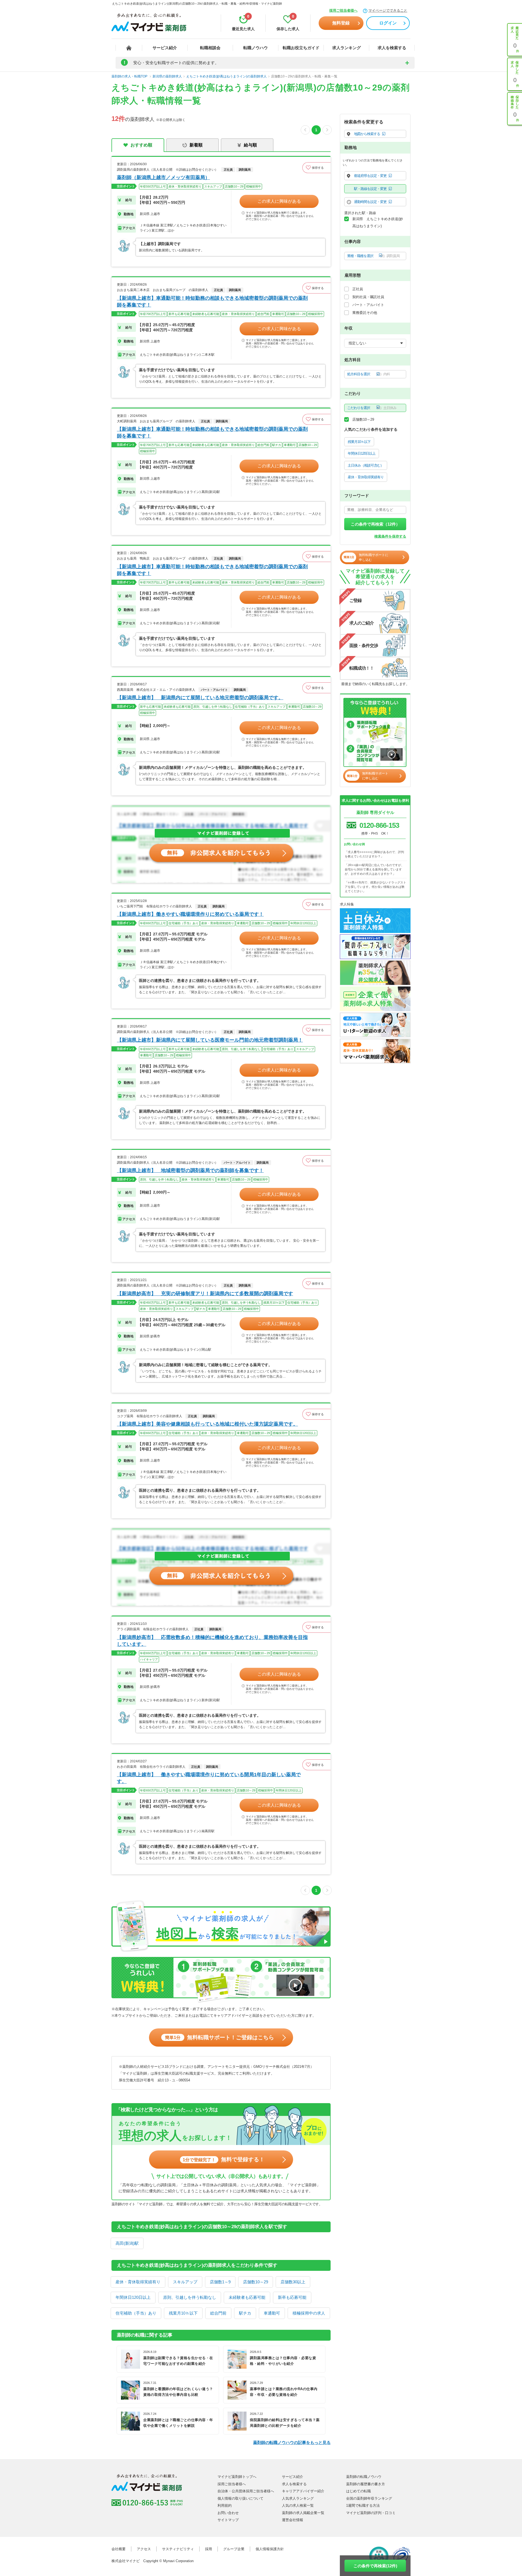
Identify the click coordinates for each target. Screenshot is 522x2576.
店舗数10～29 (256, 2282)
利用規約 (225, 2505)
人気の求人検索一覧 (298, 2505)
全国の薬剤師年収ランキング (369, 2498)
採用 (209, 2549)
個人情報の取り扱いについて (240, 2498)
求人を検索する (392, 48)
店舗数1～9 (220, 2282)
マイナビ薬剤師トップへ (237, 2477)
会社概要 (119, 2549)
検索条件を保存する (390, 536)
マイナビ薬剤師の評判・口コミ (371, 2513)
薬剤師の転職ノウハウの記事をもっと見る (292, 2442)
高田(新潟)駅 (127, 2243)
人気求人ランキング (298, 2498)
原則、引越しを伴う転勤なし (190, 2297)
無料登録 (341, 23)
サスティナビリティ (178, 2549)
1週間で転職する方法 (363, 2505)
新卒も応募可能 (292, 2297)
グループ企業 (234, 2549)
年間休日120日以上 (133, 2297)
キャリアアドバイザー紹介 (303, 2491)
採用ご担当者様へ (343, 10)
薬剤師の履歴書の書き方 (366, 2484)
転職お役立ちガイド (301, 48)
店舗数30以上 (293, 2282)
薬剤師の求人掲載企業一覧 (303, 2513)
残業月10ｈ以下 (183, 2313)
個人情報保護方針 (270, 2549)
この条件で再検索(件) (375, 2566)
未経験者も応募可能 (247, 2297)
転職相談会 (210, 48)
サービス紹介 (165, 48)
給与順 (250, 145)
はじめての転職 (358, 2491)
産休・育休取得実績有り (138, 2282)
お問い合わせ (228, 2513)
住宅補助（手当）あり (136, 2313)
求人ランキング (347, 48)
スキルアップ (185, 2282)
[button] (316, 168)
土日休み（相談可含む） (366, 465)
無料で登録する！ (224, 2159)
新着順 (196, 145)
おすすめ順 (141, 145)
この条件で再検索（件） (375, 524)
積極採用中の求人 (309, 2313)
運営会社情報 (293, 2520)
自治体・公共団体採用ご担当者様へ (246, 2491)
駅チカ (245, 2313)
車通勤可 (272, 2313)
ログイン (388, 23)
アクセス (144, 2549)
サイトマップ (228, 2520)
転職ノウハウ (256, 48)
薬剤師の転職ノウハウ (364, 2477)
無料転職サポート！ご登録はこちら (220, 2037)
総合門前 (218, 2313)
